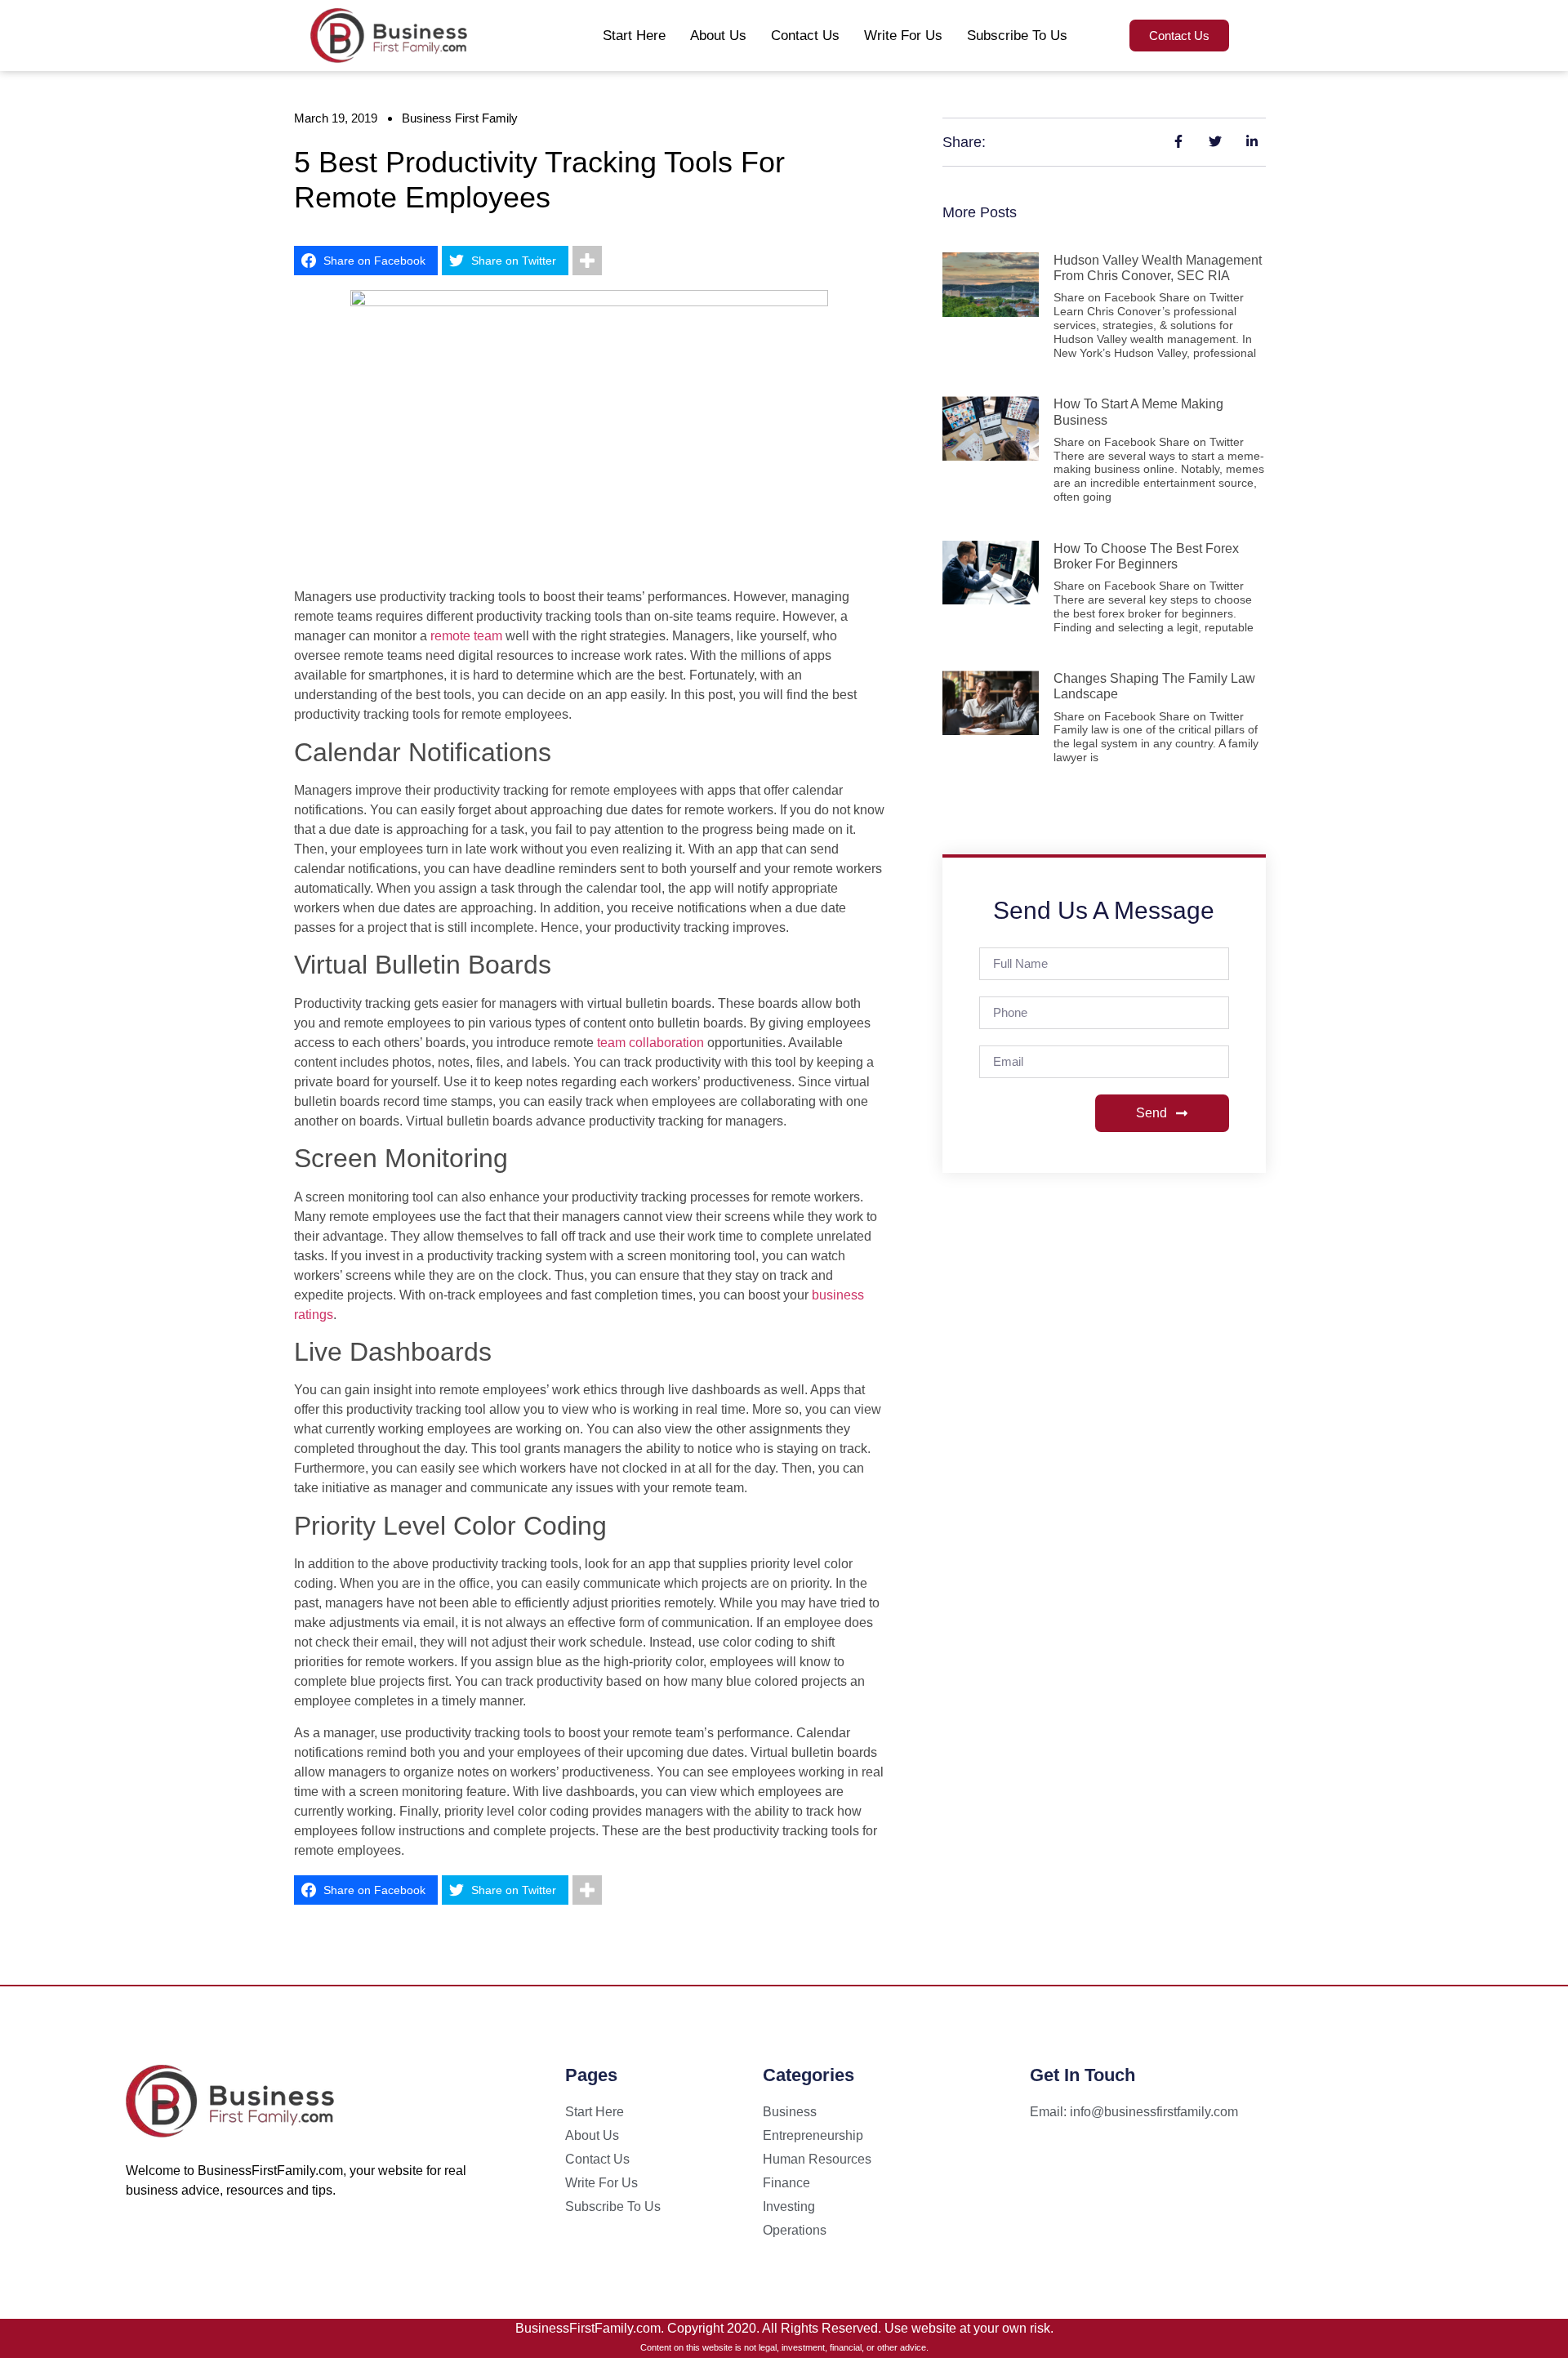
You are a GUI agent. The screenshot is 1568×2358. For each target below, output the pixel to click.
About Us (718, 36)
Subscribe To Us (1017, 36)
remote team (466, 636)
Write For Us (903, 36)
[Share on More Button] (587, 261)
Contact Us (805, 36)
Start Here (634, 36)
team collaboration (650, 1043)
